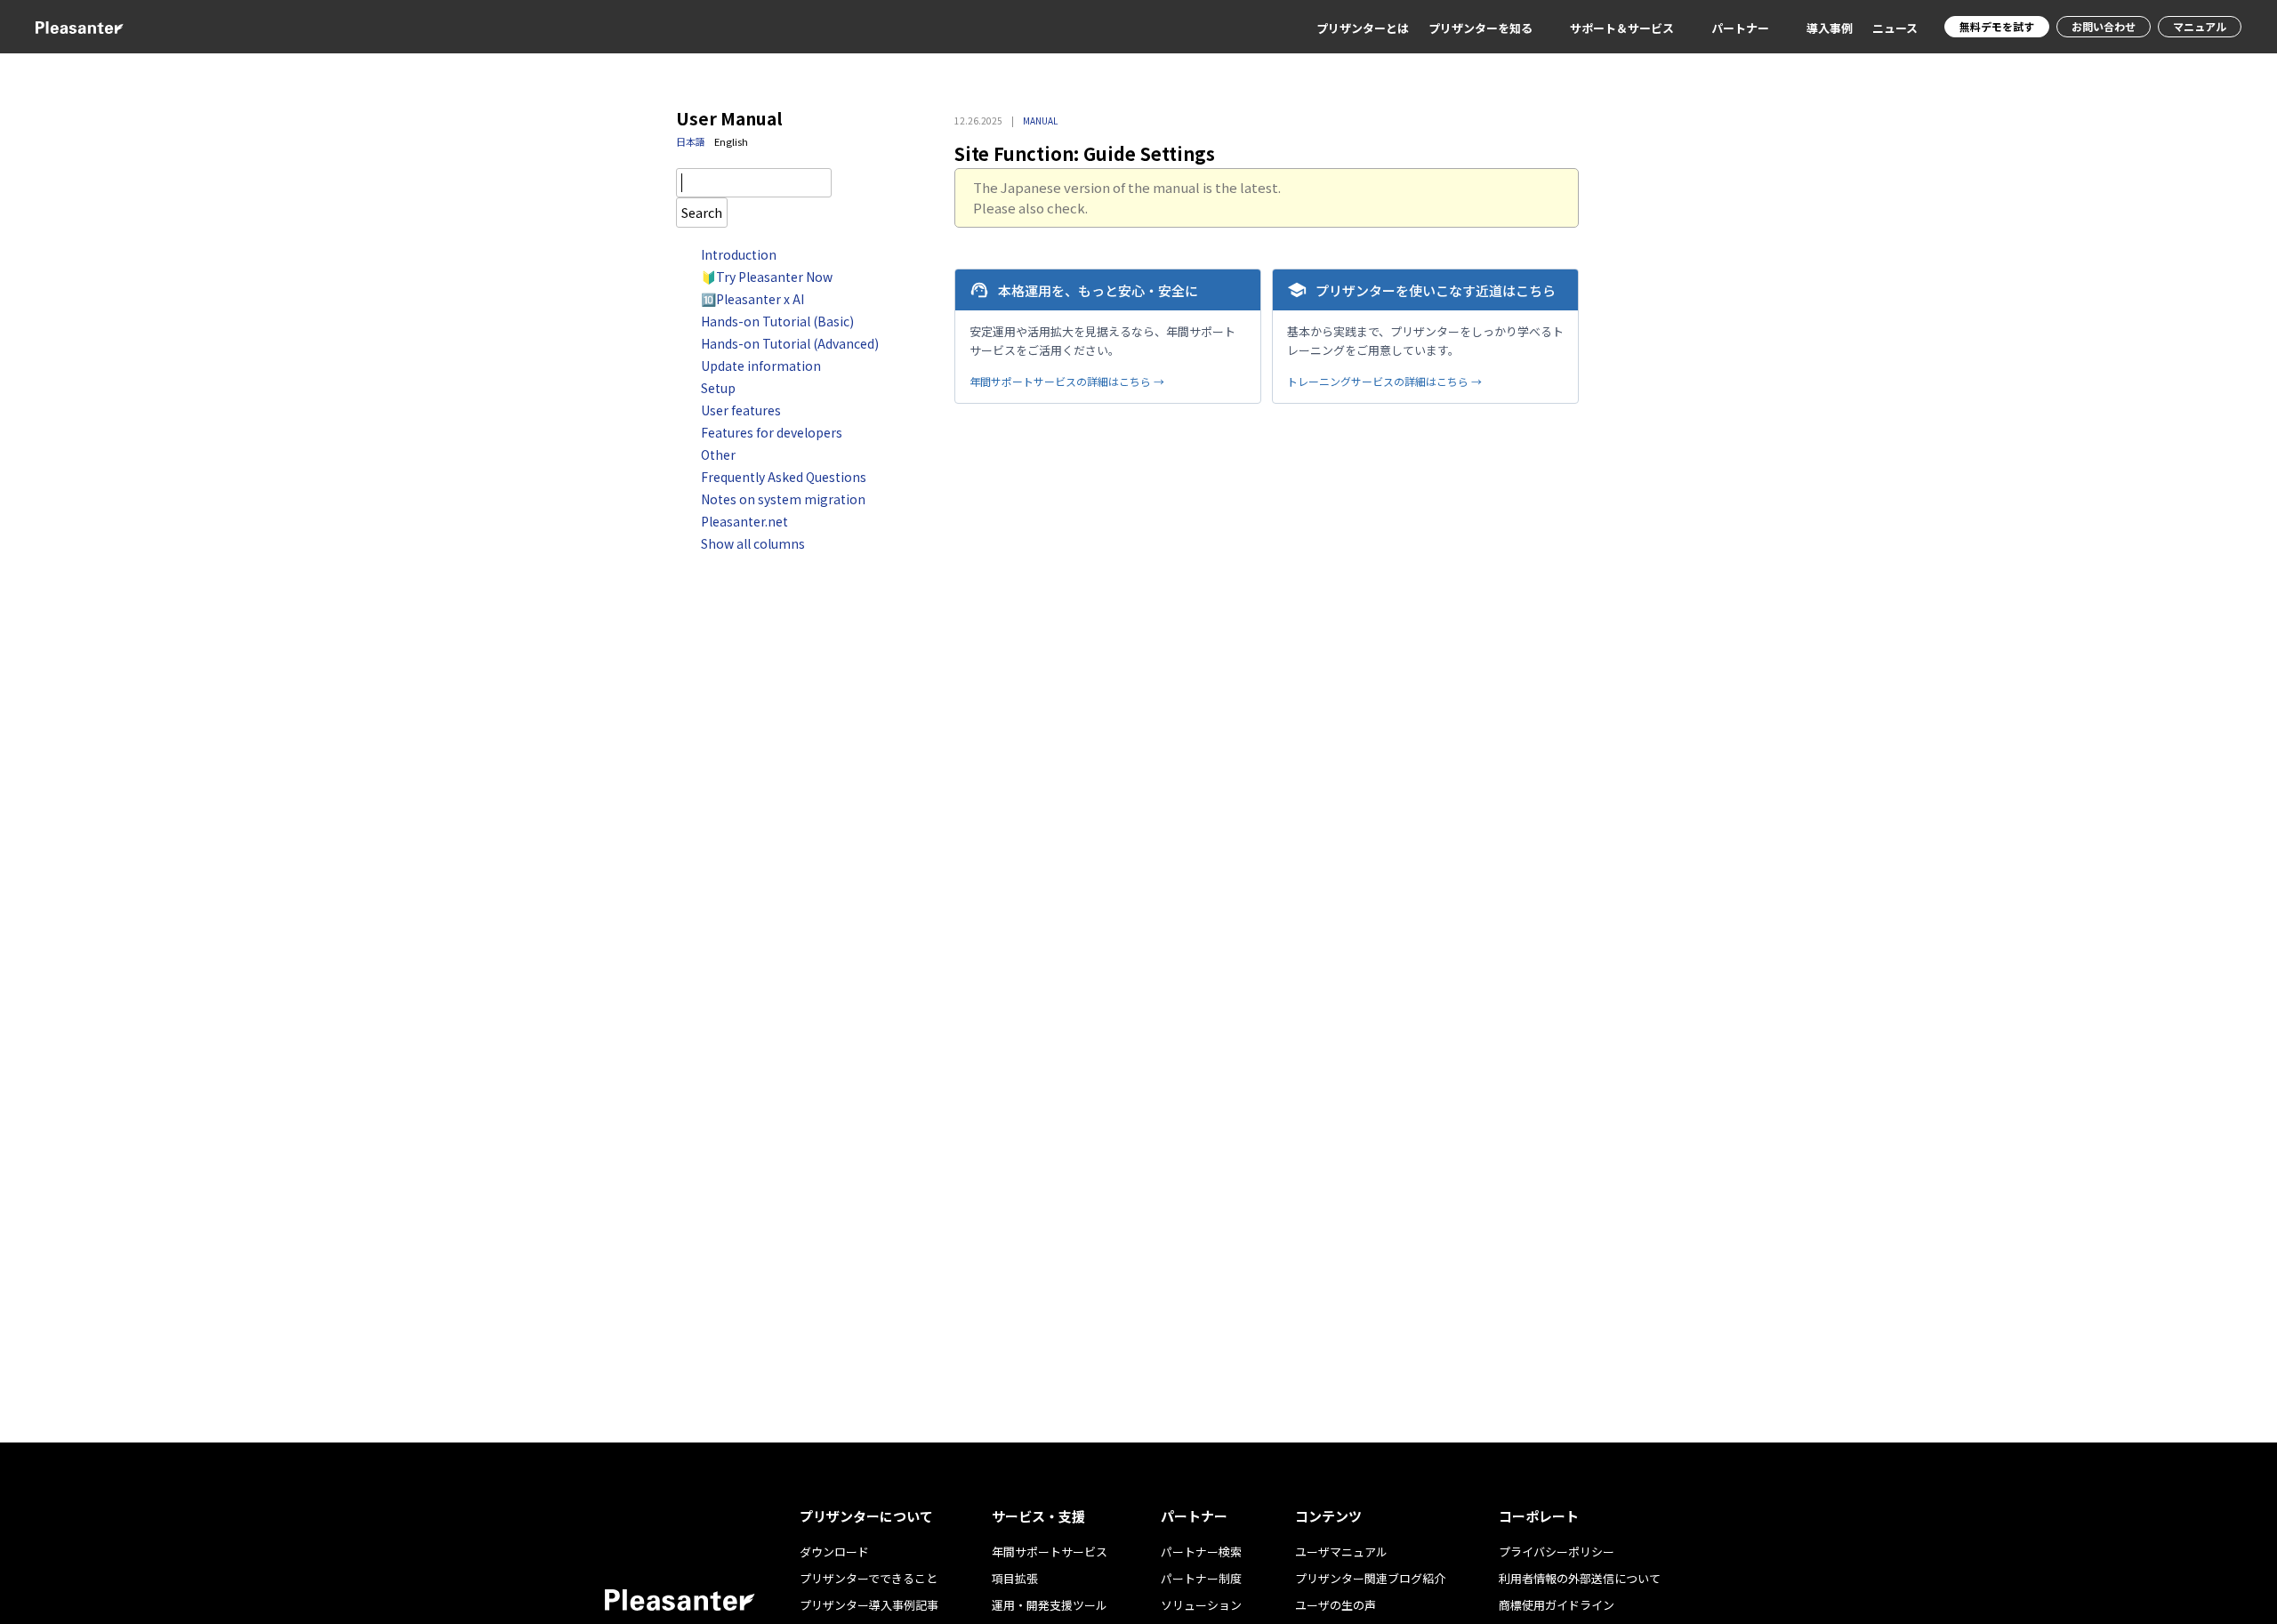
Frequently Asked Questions (784, 477)
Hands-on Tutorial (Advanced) (790, 343)
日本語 (691, 141)
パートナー (1740, 28)
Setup (718, 388)
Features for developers (772, 432)
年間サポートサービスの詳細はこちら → (1067, 381)
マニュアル (2200, 26)
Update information (761, 366)
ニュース (1895, 28)
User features (741, 410)
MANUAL (1040, 121)
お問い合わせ (2104, 26)
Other (718, 454)
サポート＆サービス (1622, 28)
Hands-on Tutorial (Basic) (777, 321)
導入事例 (1830, 28)
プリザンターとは (1363, 28)
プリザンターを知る (1480, 28)
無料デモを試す (1997, 26)
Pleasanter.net (744, 521)
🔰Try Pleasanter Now (767, 277)
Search (702, 212)
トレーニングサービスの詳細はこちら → (1384, 381)
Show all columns (753, 543)
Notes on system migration (783, 499)
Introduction (739, 254)
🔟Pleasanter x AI (752, 299)
